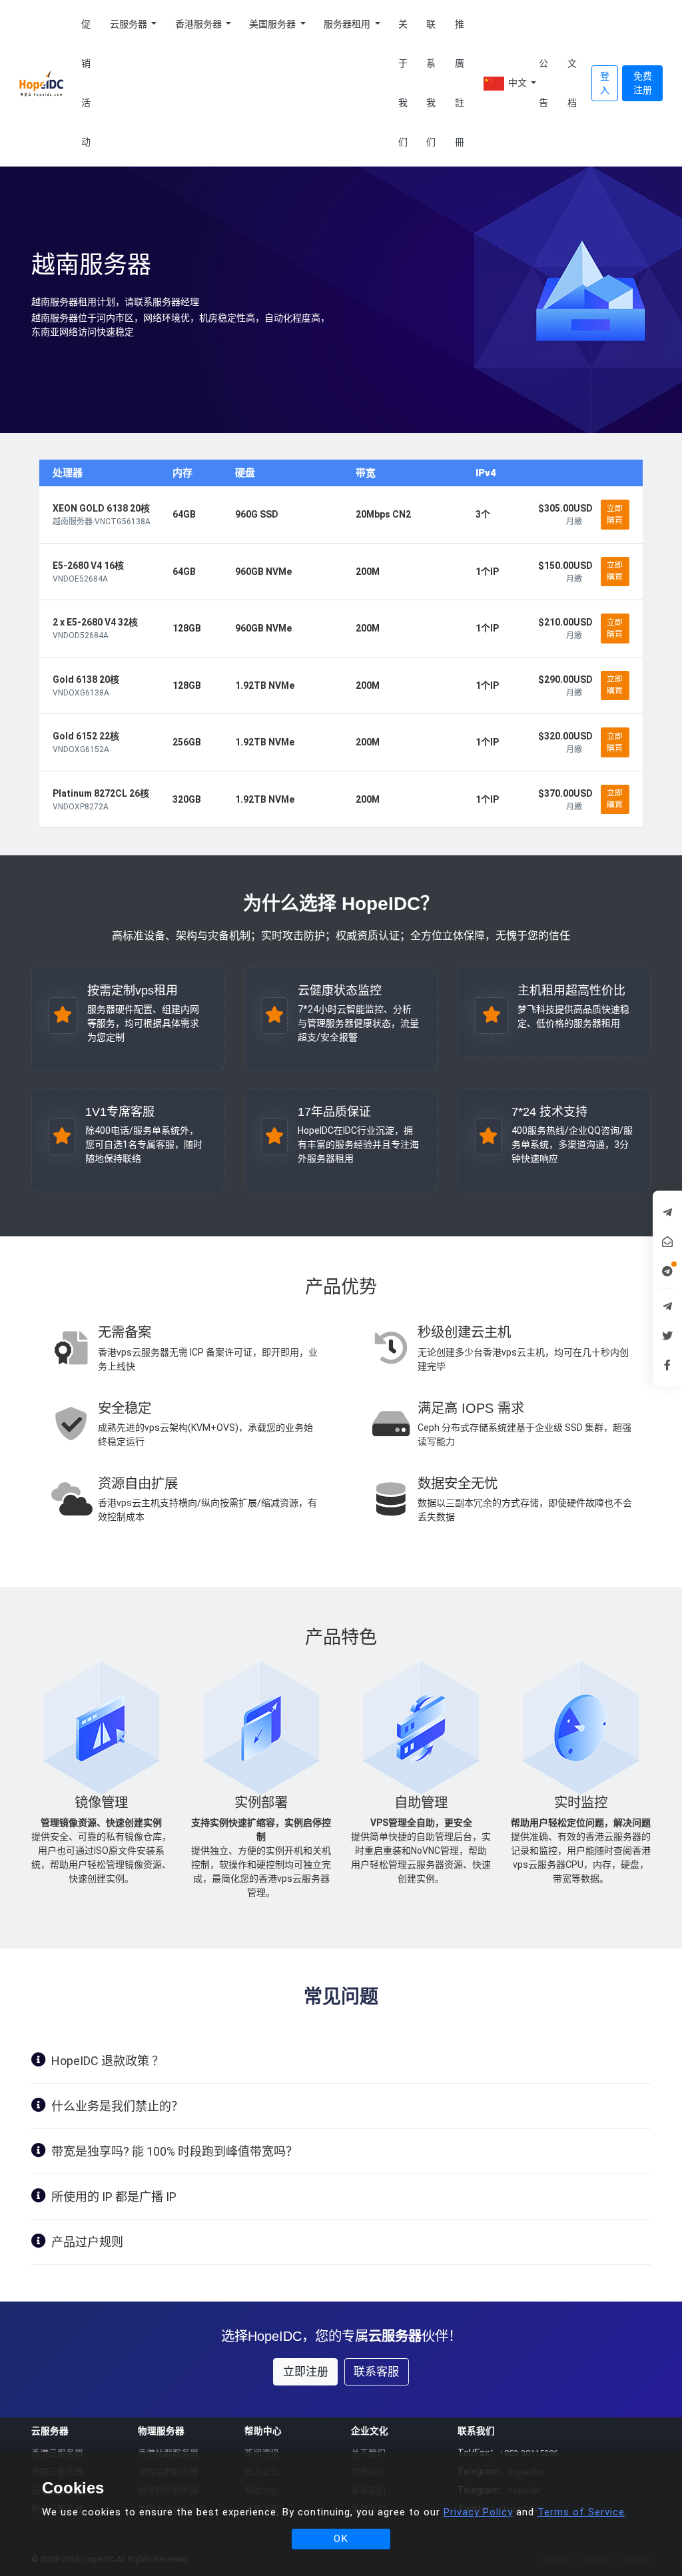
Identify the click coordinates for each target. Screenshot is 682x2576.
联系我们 (431, 83)
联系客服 (376, 2371)
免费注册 (643, 83)
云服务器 (130, 24)
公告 (543, 83)
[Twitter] (667, 1335)
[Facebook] (667, 1364)
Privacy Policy (478, 2512)
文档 (572, 83)
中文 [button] (517, 83)
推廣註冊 (460, 83)
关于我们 (403, 83)
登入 (605, 83)
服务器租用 (348, 24)
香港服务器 (199, 24)
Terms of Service (581, 2512)
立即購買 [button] (615, 514)
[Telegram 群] (667, 1306)
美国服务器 (273, 24)
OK (341, 2539)
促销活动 (86, 83)
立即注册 (306, 2371)
